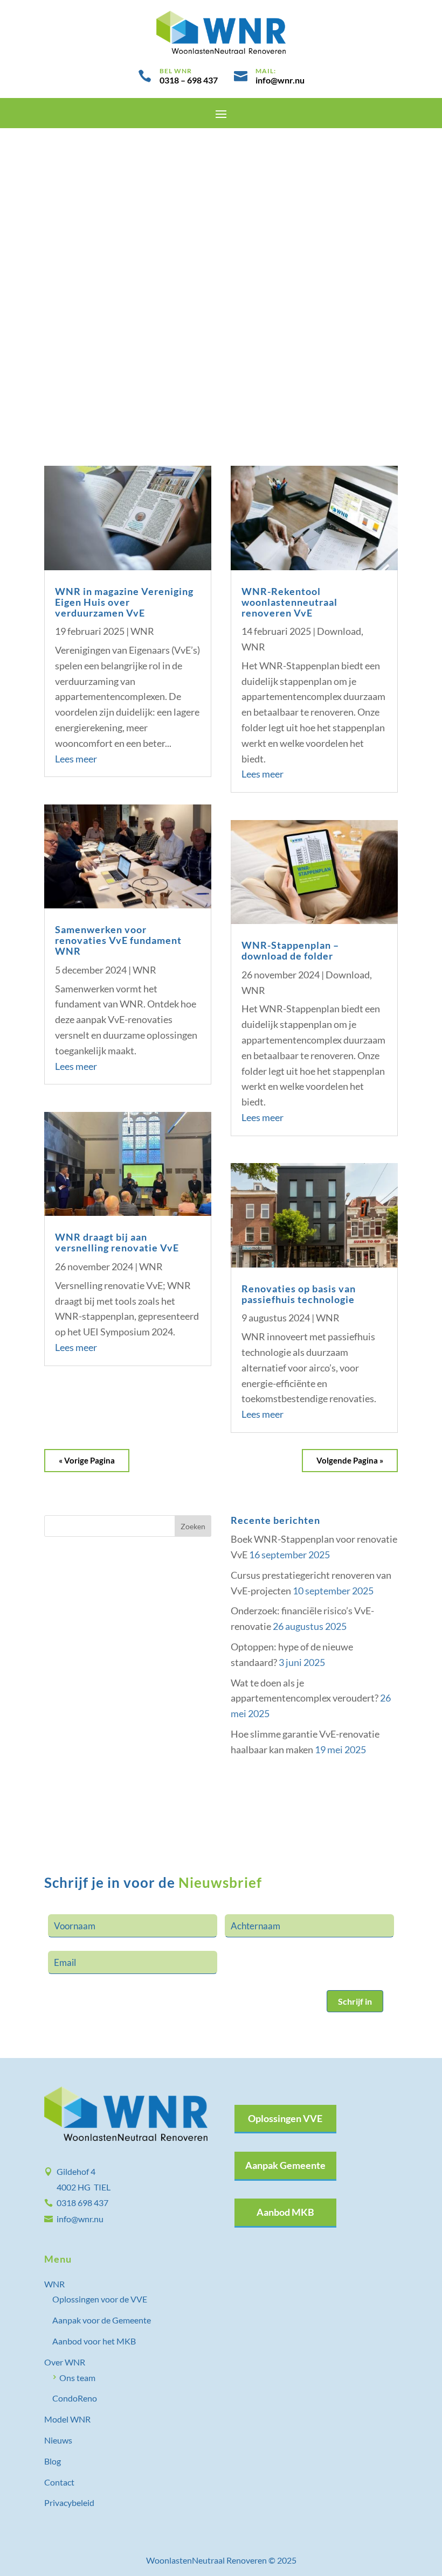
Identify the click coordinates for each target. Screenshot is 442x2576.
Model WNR (67, 2419)
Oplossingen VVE (285, 2118)
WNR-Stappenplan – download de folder (290, 950)
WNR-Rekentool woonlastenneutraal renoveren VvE (289, 602)
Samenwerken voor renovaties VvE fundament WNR (118, 940)
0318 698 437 (82, 2203)
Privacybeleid (69, 2502)
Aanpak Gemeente (285, 2165)
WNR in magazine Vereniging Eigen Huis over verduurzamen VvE (124, 602)
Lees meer (76, 759)
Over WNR (65, 2362)
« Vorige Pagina (87, 1460)
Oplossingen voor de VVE (100, 2299)
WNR (142, 631)
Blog (53, 2461)
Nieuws (58, 2440)
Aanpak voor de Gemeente (102, 2320)
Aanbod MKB (285, 2212)
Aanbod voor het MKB (94, 2341)
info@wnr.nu (80, 2219)
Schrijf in (355, 2001)
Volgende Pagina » (350, 1460)
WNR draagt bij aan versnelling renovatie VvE (117, 1242)
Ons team (77, 2378)
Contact (59, 2482)
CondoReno (75, 2398)
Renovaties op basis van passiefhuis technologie (299, 1294)
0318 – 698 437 (189, 80)
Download (339, 631)
